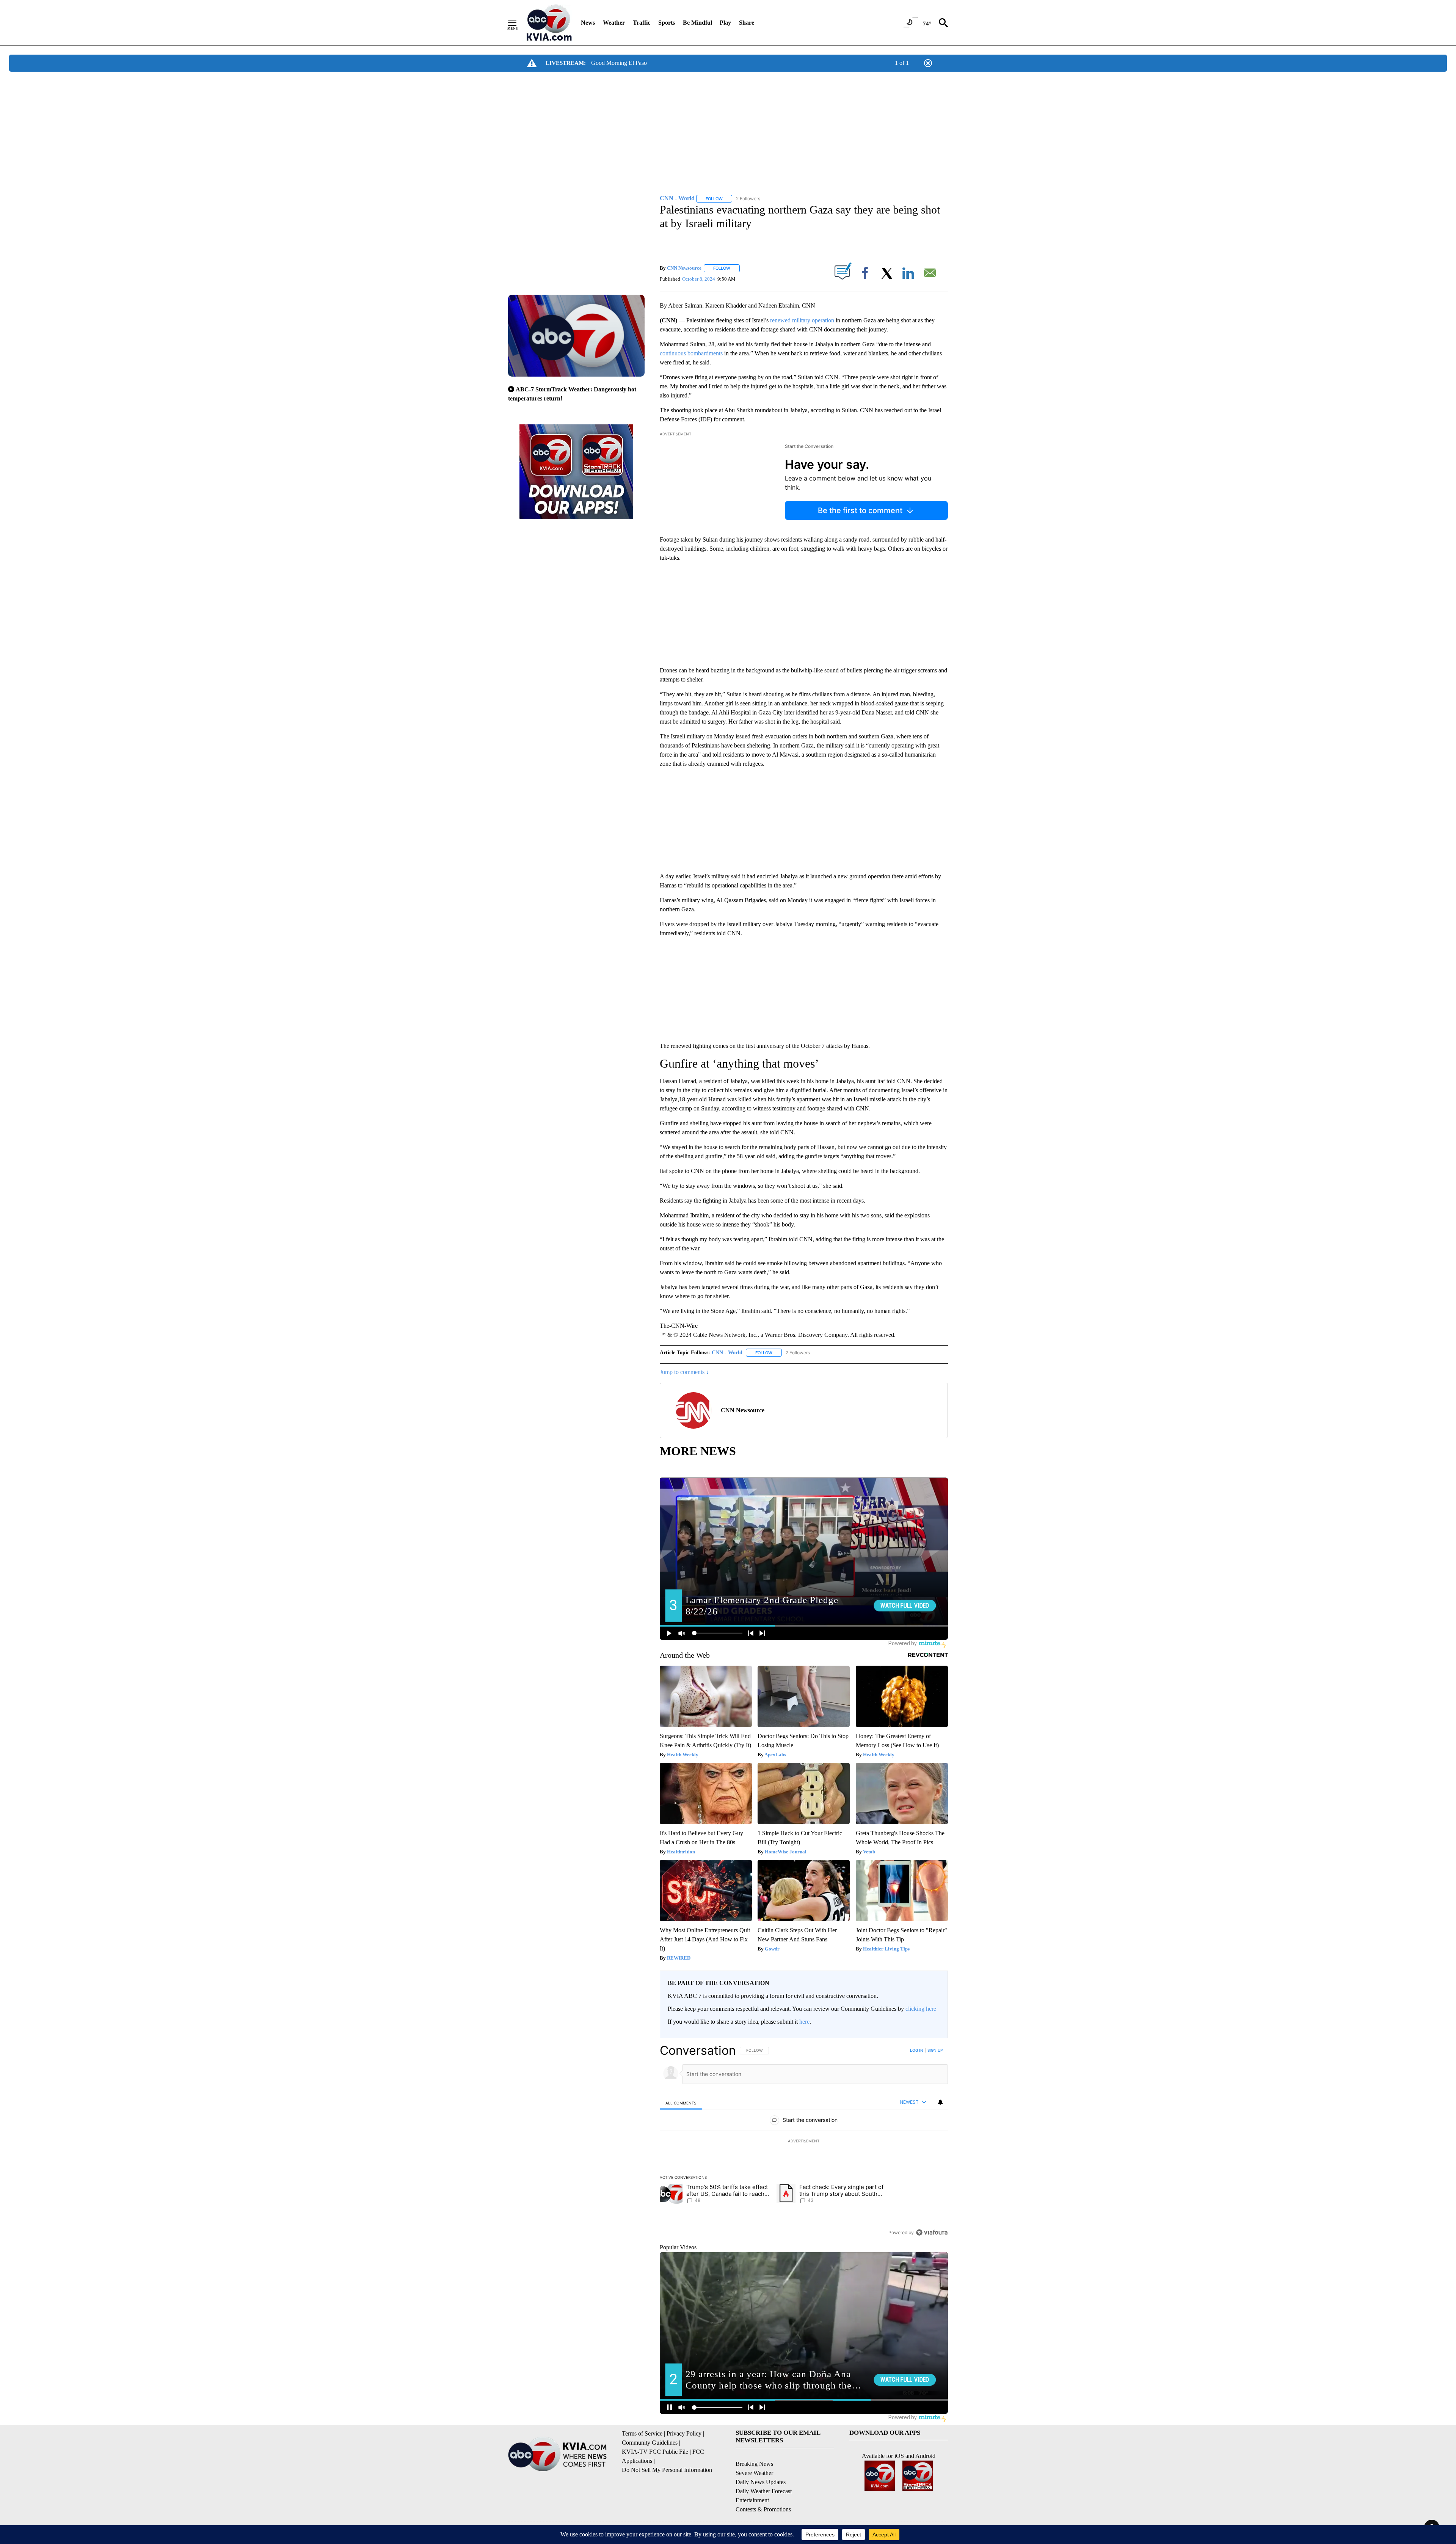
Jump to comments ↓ (684, 1372)
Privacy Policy (684, 2433)
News (588, 23)
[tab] (681, 2103)
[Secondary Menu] (518, 23)
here (804, 2022)
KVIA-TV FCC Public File (655, 2452)
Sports (667, 23)
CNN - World (727, 1353)
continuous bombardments (691, 353)
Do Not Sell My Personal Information (667, 2470)
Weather (614, 23)
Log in (917, 2050)
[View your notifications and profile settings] (940, 2102)
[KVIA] (549, 23)
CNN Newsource (684, 268)
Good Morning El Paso (619, 63)
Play (725, 23)
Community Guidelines (650, 2443)
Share (747, 23)
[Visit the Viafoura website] (932, 2232)
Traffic (642, 23)
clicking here (921, 2009)
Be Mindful (697, 23)
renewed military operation (802, 320)
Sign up (935, 2050)
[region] (804, 2141)
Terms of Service (642, 2433)
